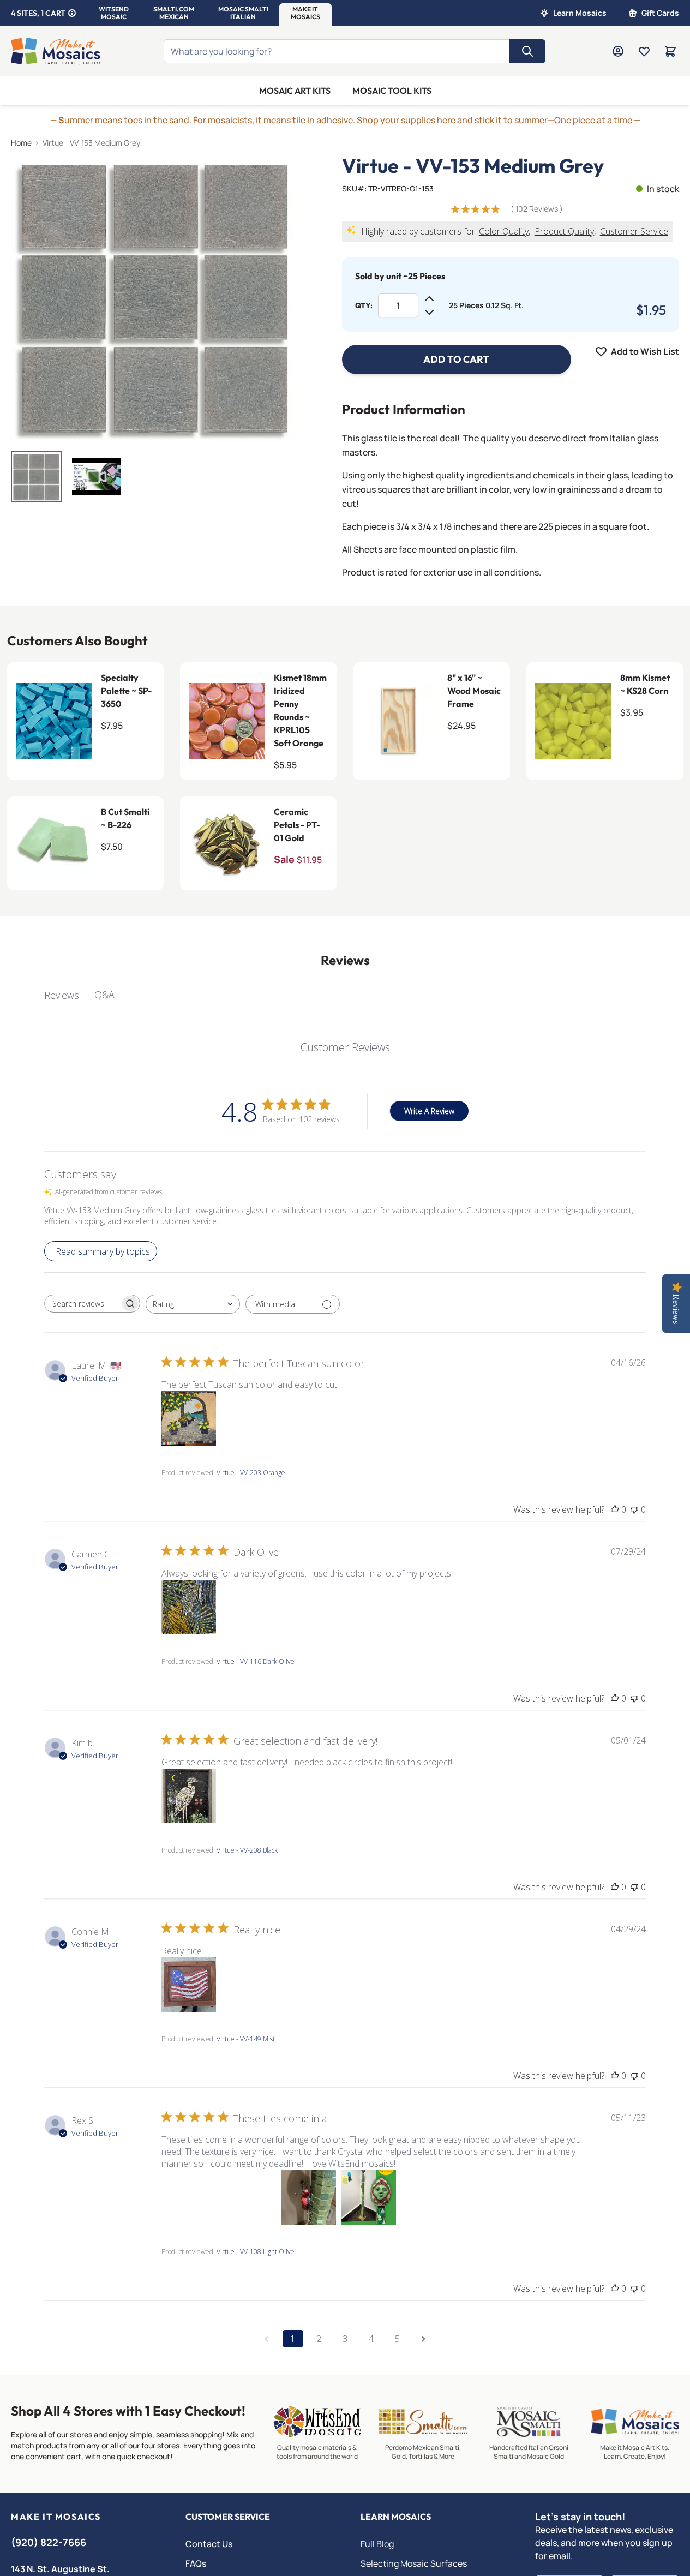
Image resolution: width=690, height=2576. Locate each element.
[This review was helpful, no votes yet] (615, 1509)
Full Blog (377, 2544)
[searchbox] (82, 1304)
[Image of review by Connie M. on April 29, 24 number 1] (189, 1985)
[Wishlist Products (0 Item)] (644, 51)
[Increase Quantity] (429, 299)
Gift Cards (660, 13)
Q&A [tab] (104, 995)
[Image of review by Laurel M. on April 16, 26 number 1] (189, 1418)
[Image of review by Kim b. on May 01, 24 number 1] (189, 1796)
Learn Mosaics (580, 13)
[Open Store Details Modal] (72, 13)
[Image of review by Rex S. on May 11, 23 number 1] (189, 2197)
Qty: (364, 305)
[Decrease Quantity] (429, 312)
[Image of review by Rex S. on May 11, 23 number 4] (369, 2197)
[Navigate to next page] (424, 2339)
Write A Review (429, 1111)
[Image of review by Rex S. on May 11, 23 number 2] (249, 2197)
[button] (114, 13)
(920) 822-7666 (49, 2542)
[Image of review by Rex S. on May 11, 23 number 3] (309, 2197)
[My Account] (618, 51)
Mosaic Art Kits (295, 91)
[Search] (527, 51)
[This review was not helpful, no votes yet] (634, 1509)
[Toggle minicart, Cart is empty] (670, 51)
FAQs (196, 2563)
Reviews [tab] (62, 995)
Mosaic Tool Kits (392, 91)
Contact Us (209, 2544)
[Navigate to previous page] (267, 2339)
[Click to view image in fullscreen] (155, 299)
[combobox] (193, 1304)
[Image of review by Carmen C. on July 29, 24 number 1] (189, 1607)
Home (21, 143)
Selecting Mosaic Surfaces (414, 2563)
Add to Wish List (645, 351)
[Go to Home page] (56, 51)
